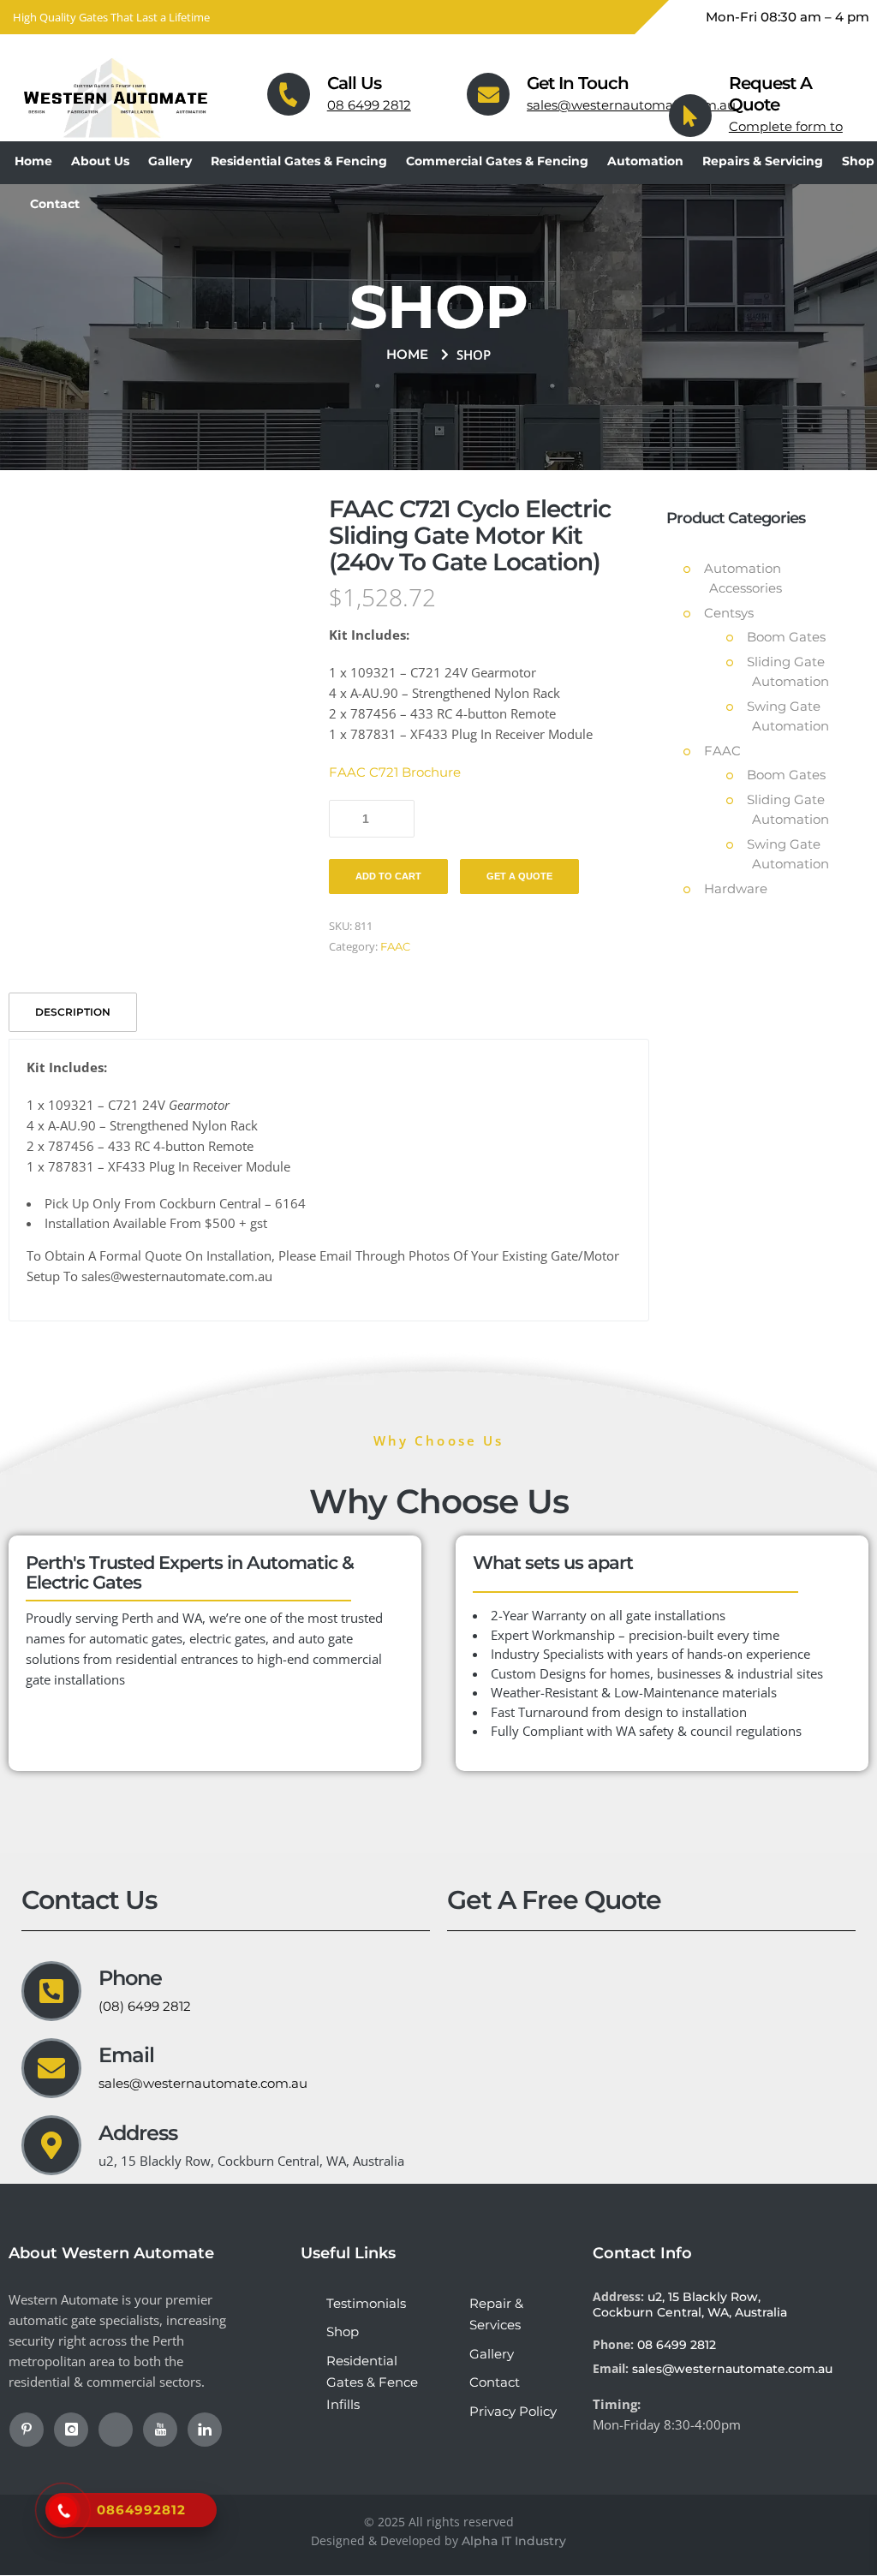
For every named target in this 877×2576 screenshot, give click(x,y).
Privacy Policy (513, 2411)
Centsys (729, 613)
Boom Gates (786, 637)
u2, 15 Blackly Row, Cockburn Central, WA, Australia (690, 2305)
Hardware (736, 888)
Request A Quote (770, 94)
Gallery (492, 2354)
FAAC (395, 946)
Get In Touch (578, 83)
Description (73, 1012)
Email (126, 2055)
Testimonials (366, 2303)
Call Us (354, 83)
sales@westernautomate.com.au (631, 105)
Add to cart (388, 876)
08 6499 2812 (369, 105)
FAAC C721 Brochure (395, 772)
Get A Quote (519, 876)
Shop (343, 2332)
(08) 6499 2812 (145, 2006)
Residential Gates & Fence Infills (372, 2382)
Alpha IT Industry (514, 2541)
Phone (130, 1978)
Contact (495, 2382)
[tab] (75, 1011)
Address (138, 2133)
